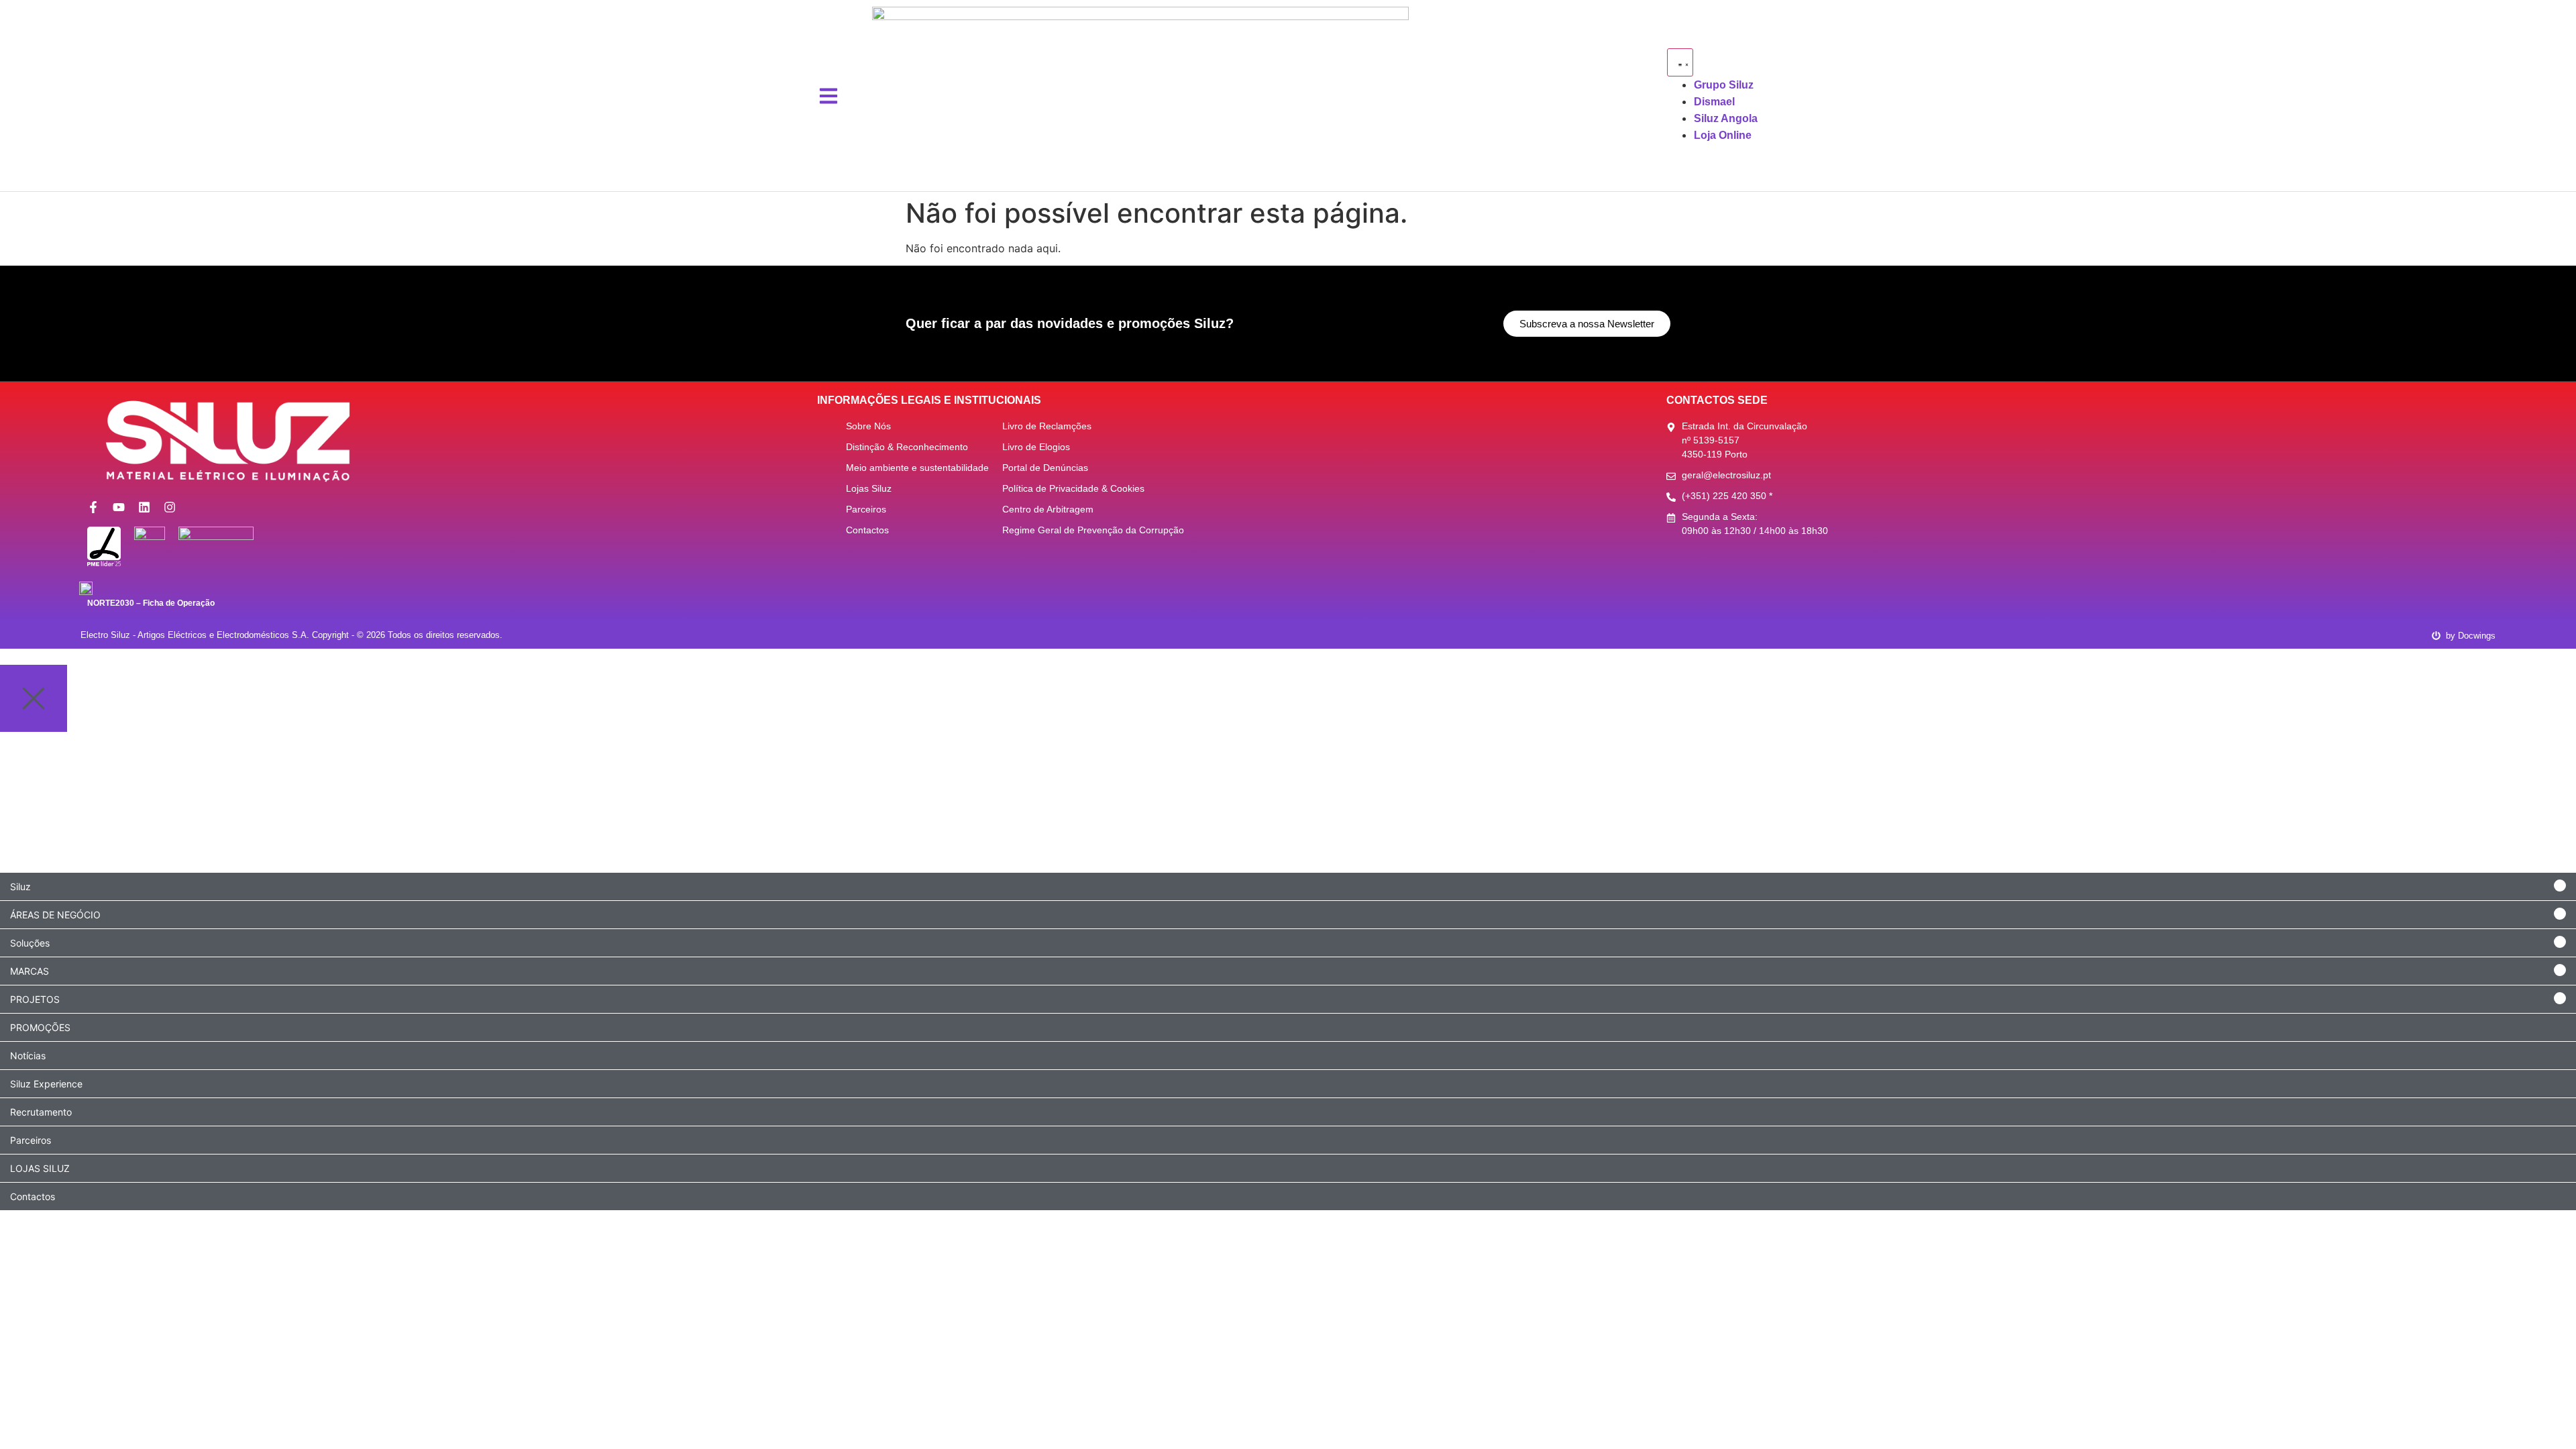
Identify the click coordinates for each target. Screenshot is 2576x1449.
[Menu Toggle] (1680, 62)
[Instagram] (170, 507)
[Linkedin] (144, 507)
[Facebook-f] (93, 507)
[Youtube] (119, 507)
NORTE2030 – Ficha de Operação (151, 603)
